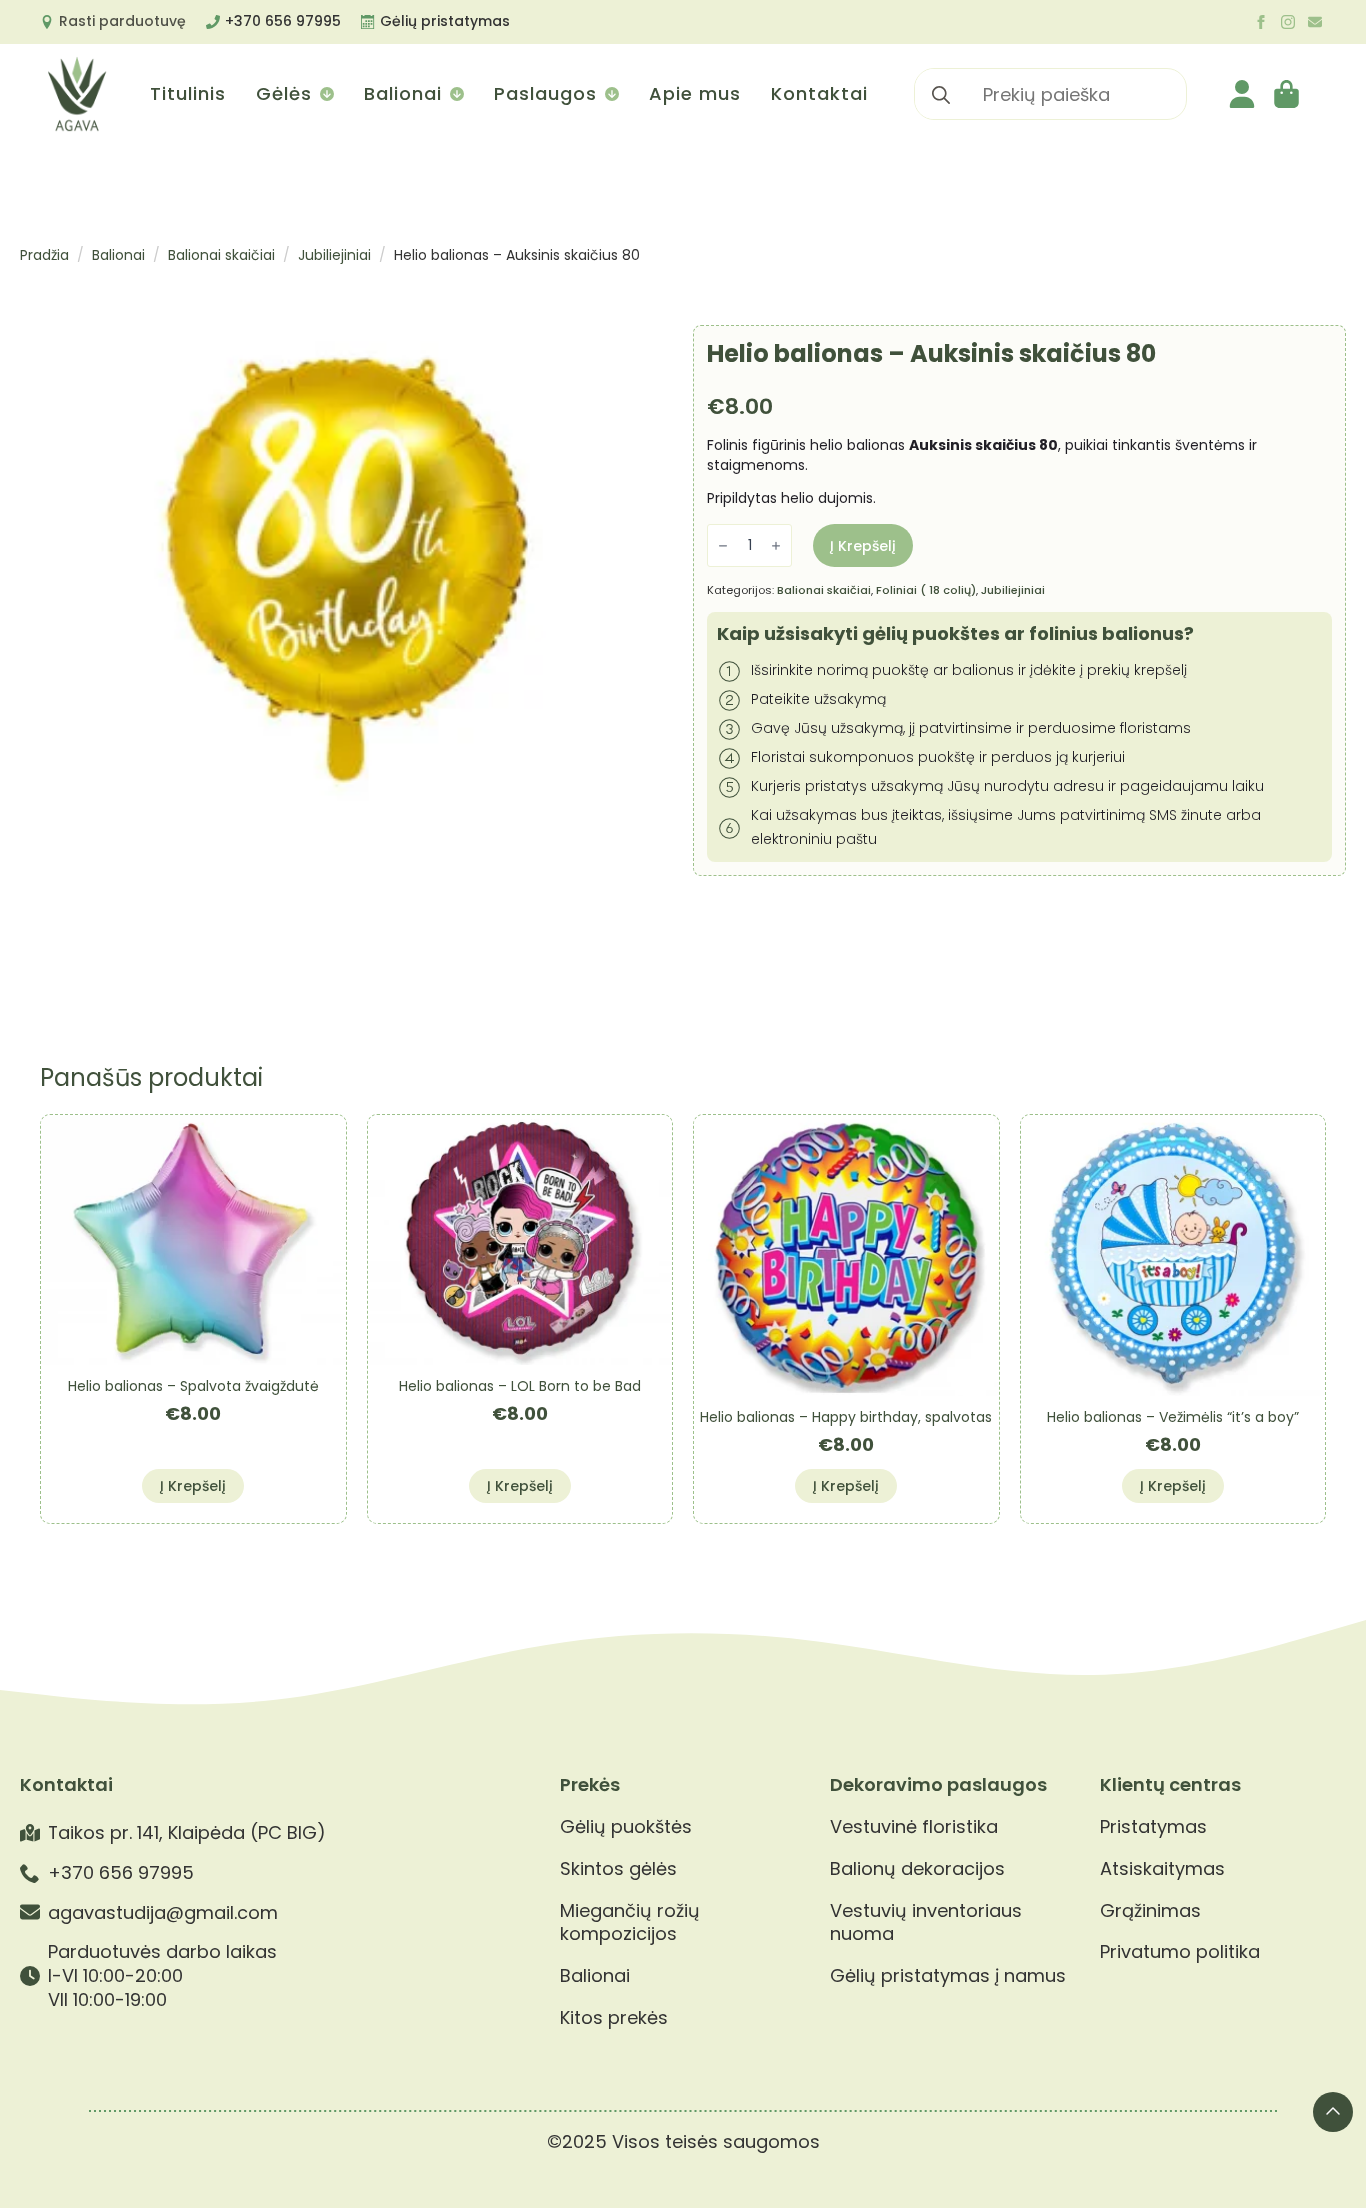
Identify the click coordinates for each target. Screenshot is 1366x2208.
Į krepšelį (863, 546)
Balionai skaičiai (221, 255)
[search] (941, 95)
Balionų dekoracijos (917, 1869)
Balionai (403, 93)
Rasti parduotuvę (122, 21)
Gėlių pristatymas (445, 21)
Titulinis (188, 93)
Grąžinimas (1150, 1911)
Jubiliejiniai (334, 255)
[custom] (1315, 22)
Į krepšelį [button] (193, 1486)
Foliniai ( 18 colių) (926, 590)
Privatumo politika (1180, 1952)
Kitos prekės (614, 2018)
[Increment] (776, 546)
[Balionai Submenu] (455, 94)
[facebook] (1261, 22)
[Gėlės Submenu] (325, 94)
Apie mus (695, 93)
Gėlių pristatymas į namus (948, 1976)
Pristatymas (1153, 1827)
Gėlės (284, 93)
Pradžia (44, 255)
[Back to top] (1333, 2112)
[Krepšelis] (1288, 94)
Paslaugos (545, 93)
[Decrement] (723, 546)
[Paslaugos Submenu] (610, 94)
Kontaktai (819, 93)
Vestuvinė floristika (914, 1827)
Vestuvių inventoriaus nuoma (926, 1922)
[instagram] (1288, 22)
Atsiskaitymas (1162, 1869)
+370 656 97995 (283, 21)
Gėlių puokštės (626, 1827)
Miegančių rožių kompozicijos (630, 1922)
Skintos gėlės (618, 1869)
